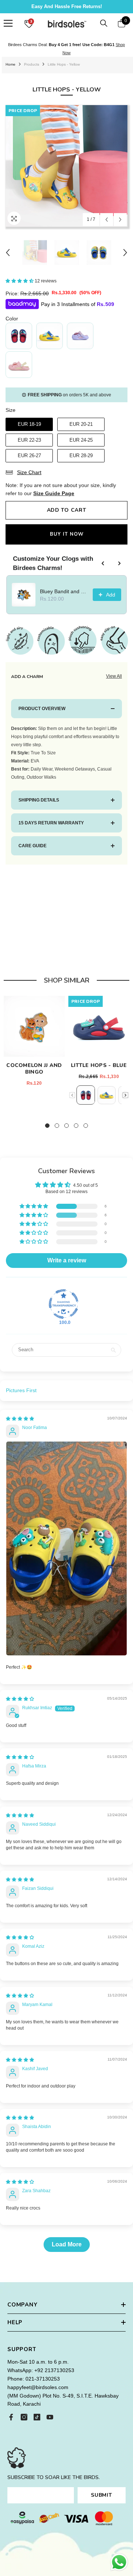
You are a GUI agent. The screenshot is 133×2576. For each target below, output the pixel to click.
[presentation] (125, 1095)
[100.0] (64, 1304)
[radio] (19, 336)
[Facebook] (11, 2417)
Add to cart (67, 510)
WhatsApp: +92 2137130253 (41, 2370)
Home (11, 64)
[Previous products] (103, 563)
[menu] (8, 23)
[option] (66, 166)
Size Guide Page (54, 493)
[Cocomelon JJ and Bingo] (34, 1026)
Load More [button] (67, 2244)
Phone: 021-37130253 (34, 2379)
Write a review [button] (67, 1260)
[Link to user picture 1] (66, 1548)
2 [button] (57, 1126)
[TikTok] (37, 2417)
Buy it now (67, 534)
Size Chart (29, 472)
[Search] (104, 23)
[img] (20, 1419)
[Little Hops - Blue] (99, 1026)
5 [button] (86, 1126)
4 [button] (76, 1126)
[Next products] (119, 563)
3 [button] (66, 1126)
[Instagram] (24, 2417)
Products (32, 64)
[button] (107, 220)
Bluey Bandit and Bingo (64, 591)
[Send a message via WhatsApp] (119, 2562)
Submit (101, 2495)
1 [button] (47, 1126)
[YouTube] (50, 2417)
